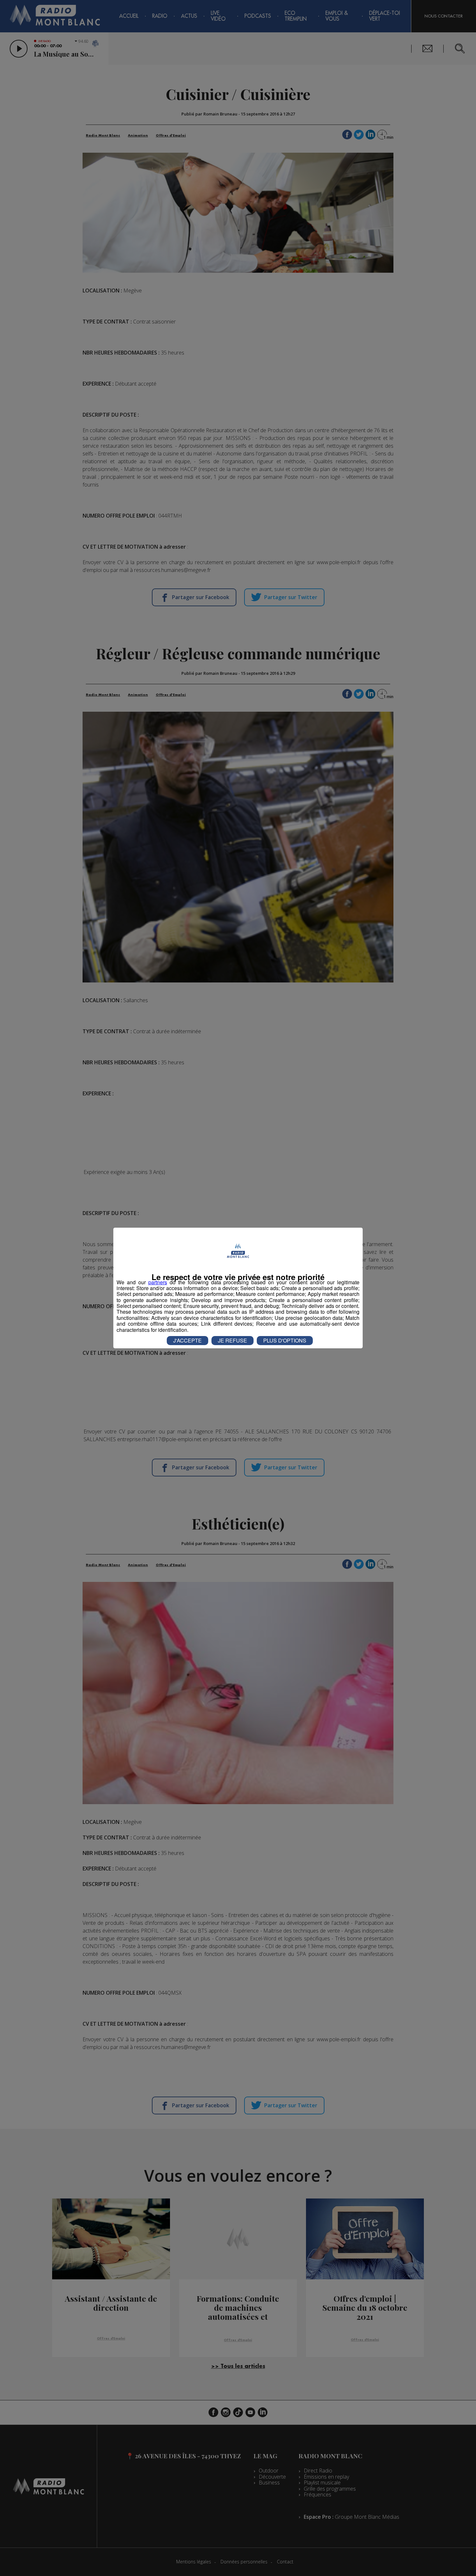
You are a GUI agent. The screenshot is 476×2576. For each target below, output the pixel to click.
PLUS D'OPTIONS (285, 1340)
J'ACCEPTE (187, 1340)
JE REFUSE (232, 1340)
